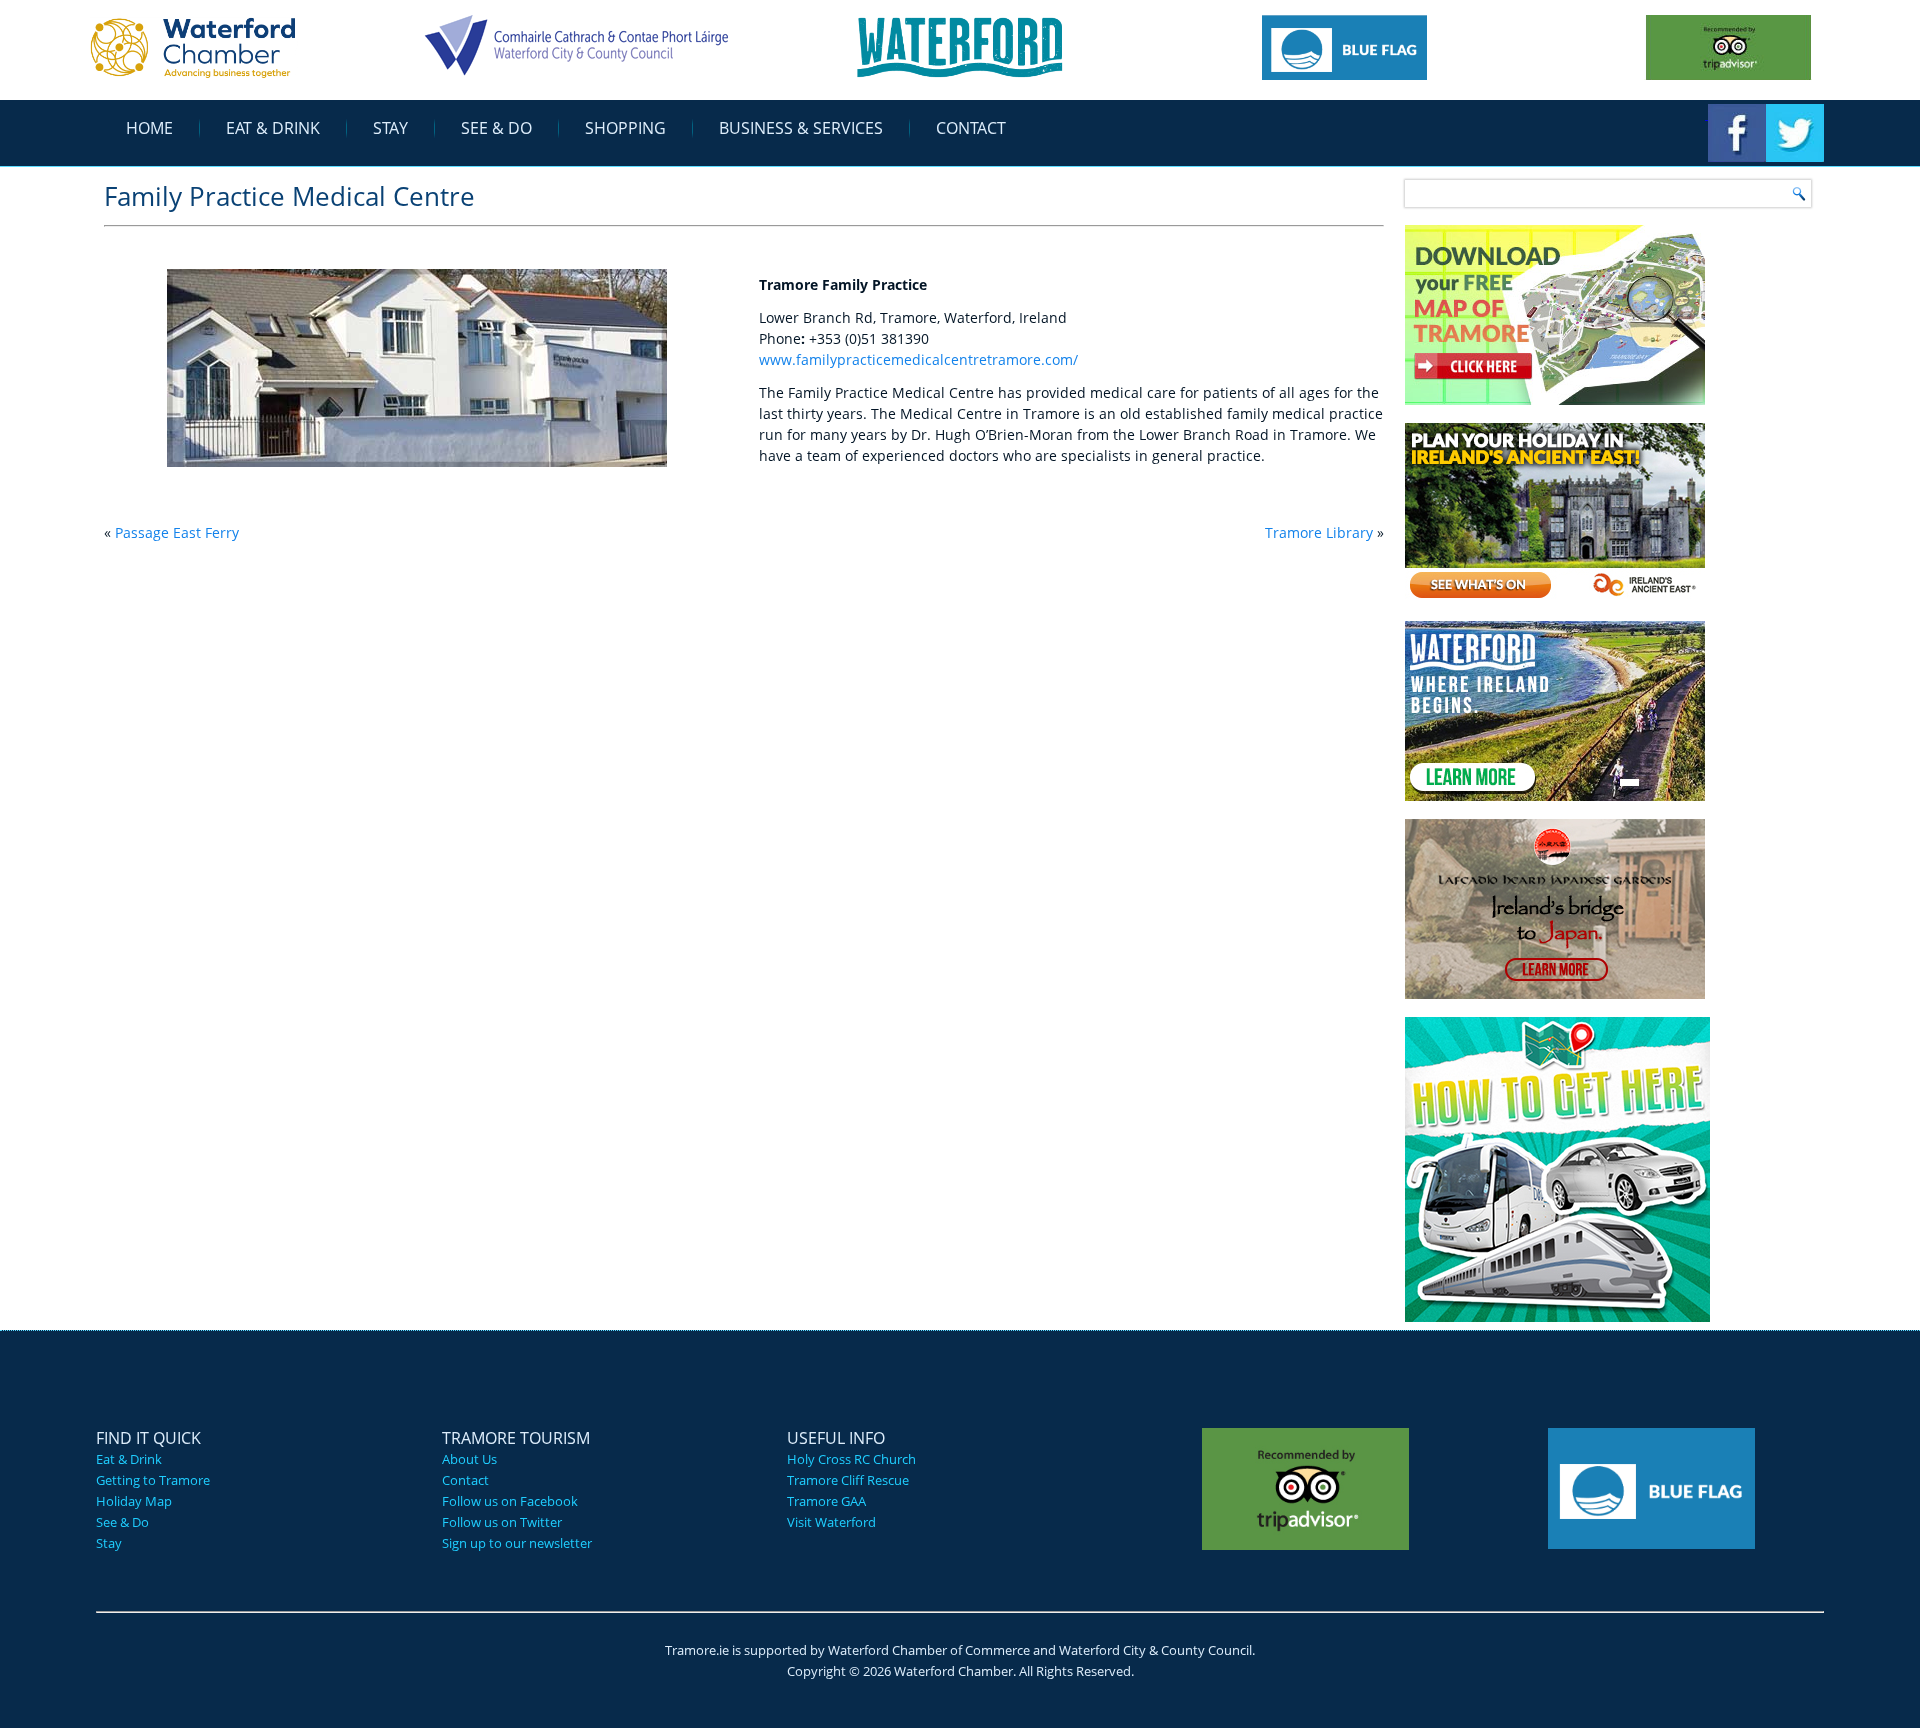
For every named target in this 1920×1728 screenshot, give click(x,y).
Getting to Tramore (153, 1480)
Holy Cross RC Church (851, 1459)
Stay (390, 128)
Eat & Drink (273, 128)
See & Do (496, 128)
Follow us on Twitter (502, 1522)
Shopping (625, 128)
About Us (469, 1459)
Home (149, 128)
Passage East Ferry (177, 532)
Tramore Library (1319, 532)
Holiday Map (134, 1501)
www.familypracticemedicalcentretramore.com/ (918, 359)
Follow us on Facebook (510, 1501)
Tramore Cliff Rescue (848, 1480)
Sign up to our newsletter (517, 1543)
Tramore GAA (826, 1501)
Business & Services (801, 128)
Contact (971, 128)
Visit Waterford (831, 1522)
